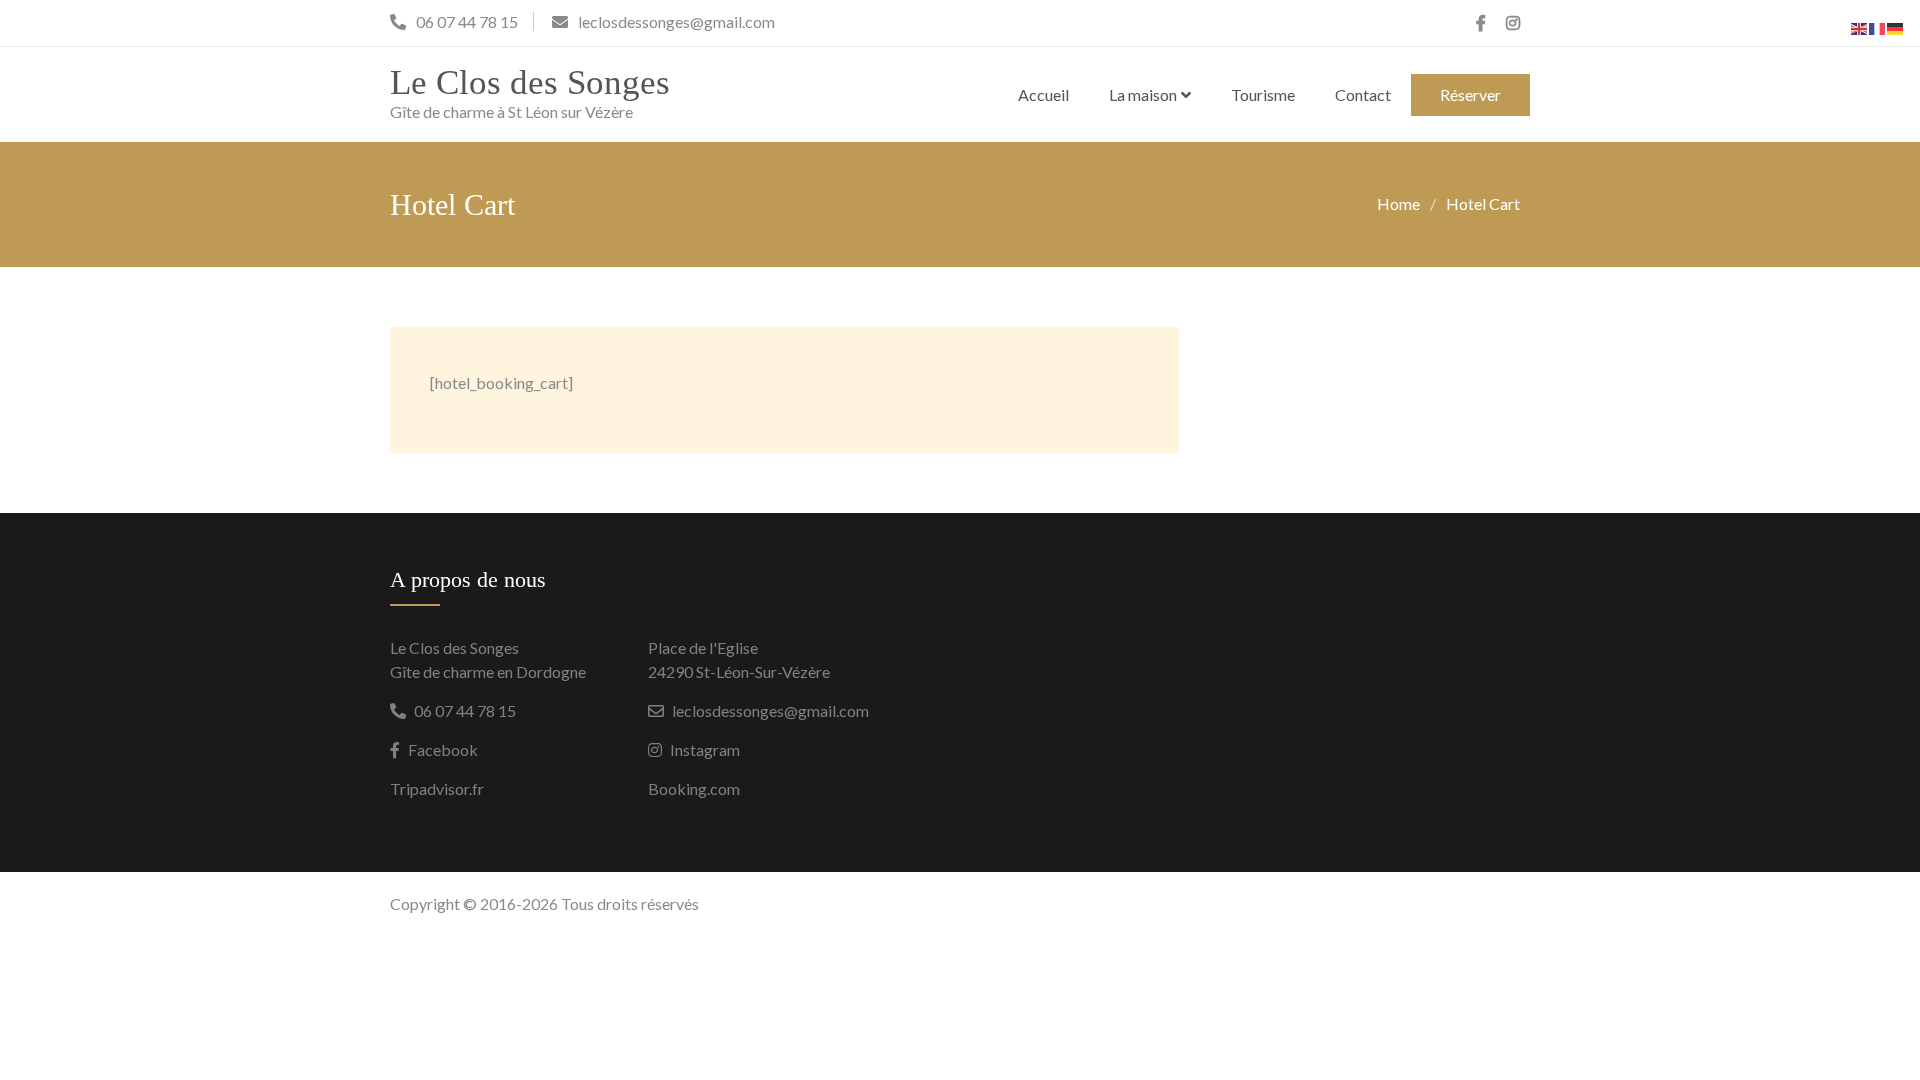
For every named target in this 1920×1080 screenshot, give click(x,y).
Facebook (443, 749)
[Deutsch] (1896, 26)
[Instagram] (1513, 23)
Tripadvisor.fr (437, 788)
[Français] (1878, 26)
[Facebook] (1481, 23)
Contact (1363, 94)
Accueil (1043, 94)
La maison (1143, 94)
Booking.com (694, 788)
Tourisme (1263, 94)
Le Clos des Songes (530, 82)
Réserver (1470, 94)
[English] (1860, 26)
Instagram (705, 749)
